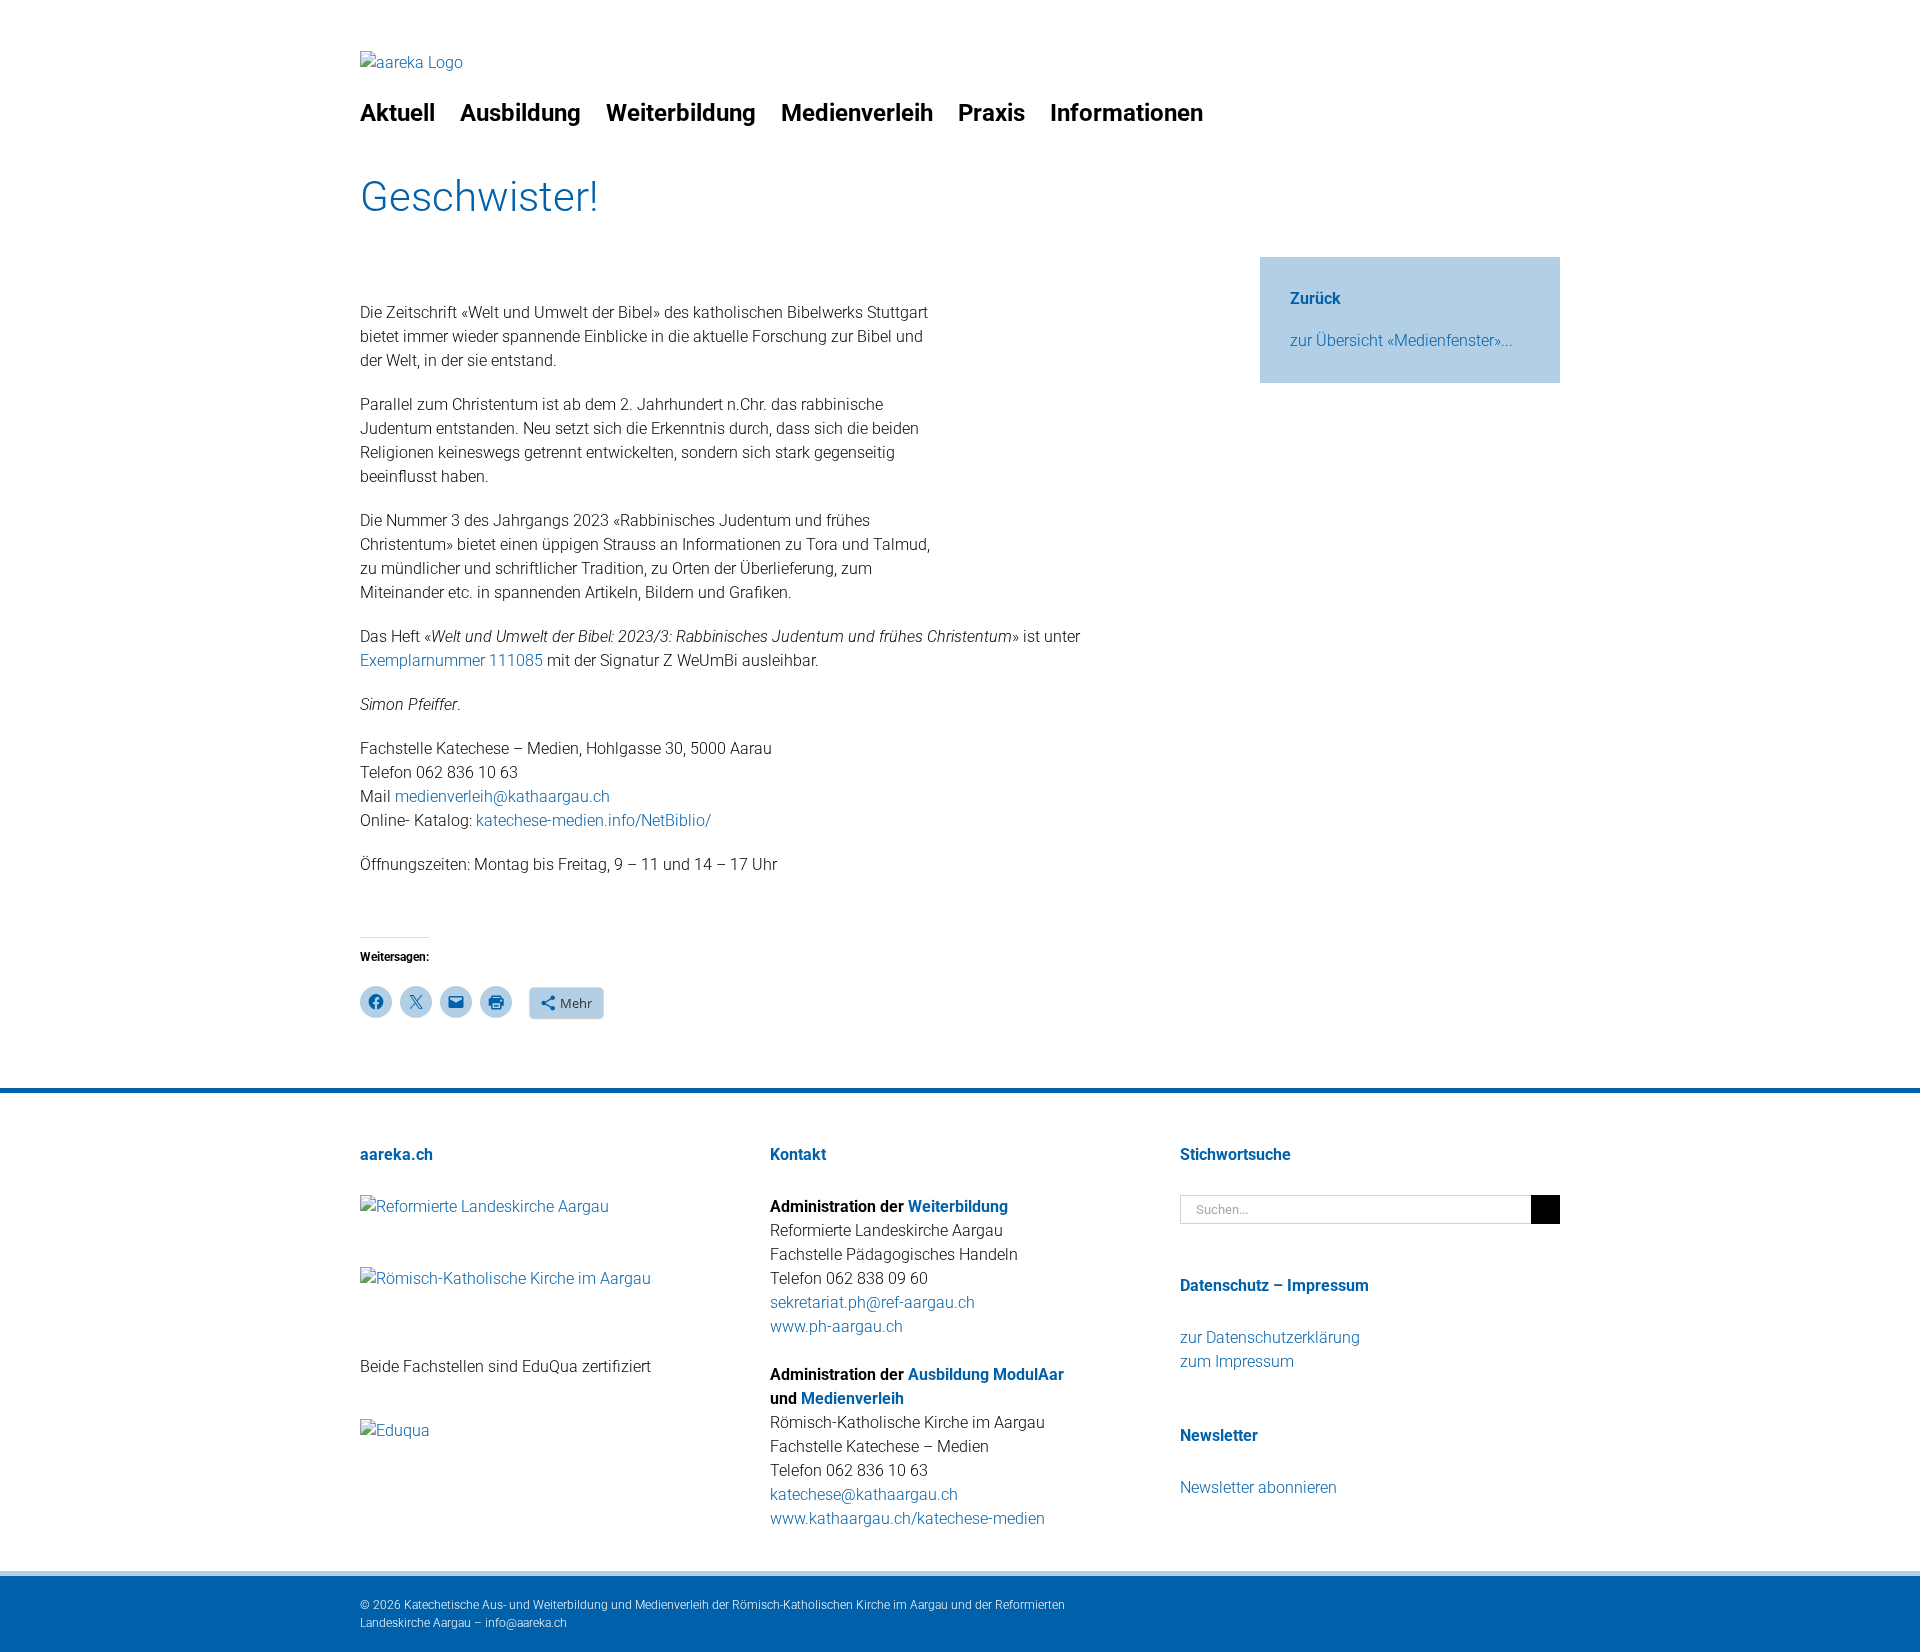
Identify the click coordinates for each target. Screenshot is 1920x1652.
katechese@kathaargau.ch (864, 1494)
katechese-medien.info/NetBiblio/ (591, 820)
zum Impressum (1237, 1361)
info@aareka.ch (526, 1623)
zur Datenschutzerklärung (1270, 1337)
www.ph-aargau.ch (836, 1326)
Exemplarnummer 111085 (451, 660)
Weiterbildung (958, 1206)
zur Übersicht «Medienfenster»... (1401, 340)
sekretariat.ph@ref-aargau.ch (872, 1302)
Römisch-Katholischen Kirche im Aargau (840, 1605)
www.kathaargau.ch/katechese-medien (907, 1518)
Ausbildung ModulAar (986, 1374)
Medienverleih (852, 1398)
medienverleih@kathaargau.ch (502, 796)
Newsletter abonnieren (1258, 1487)
